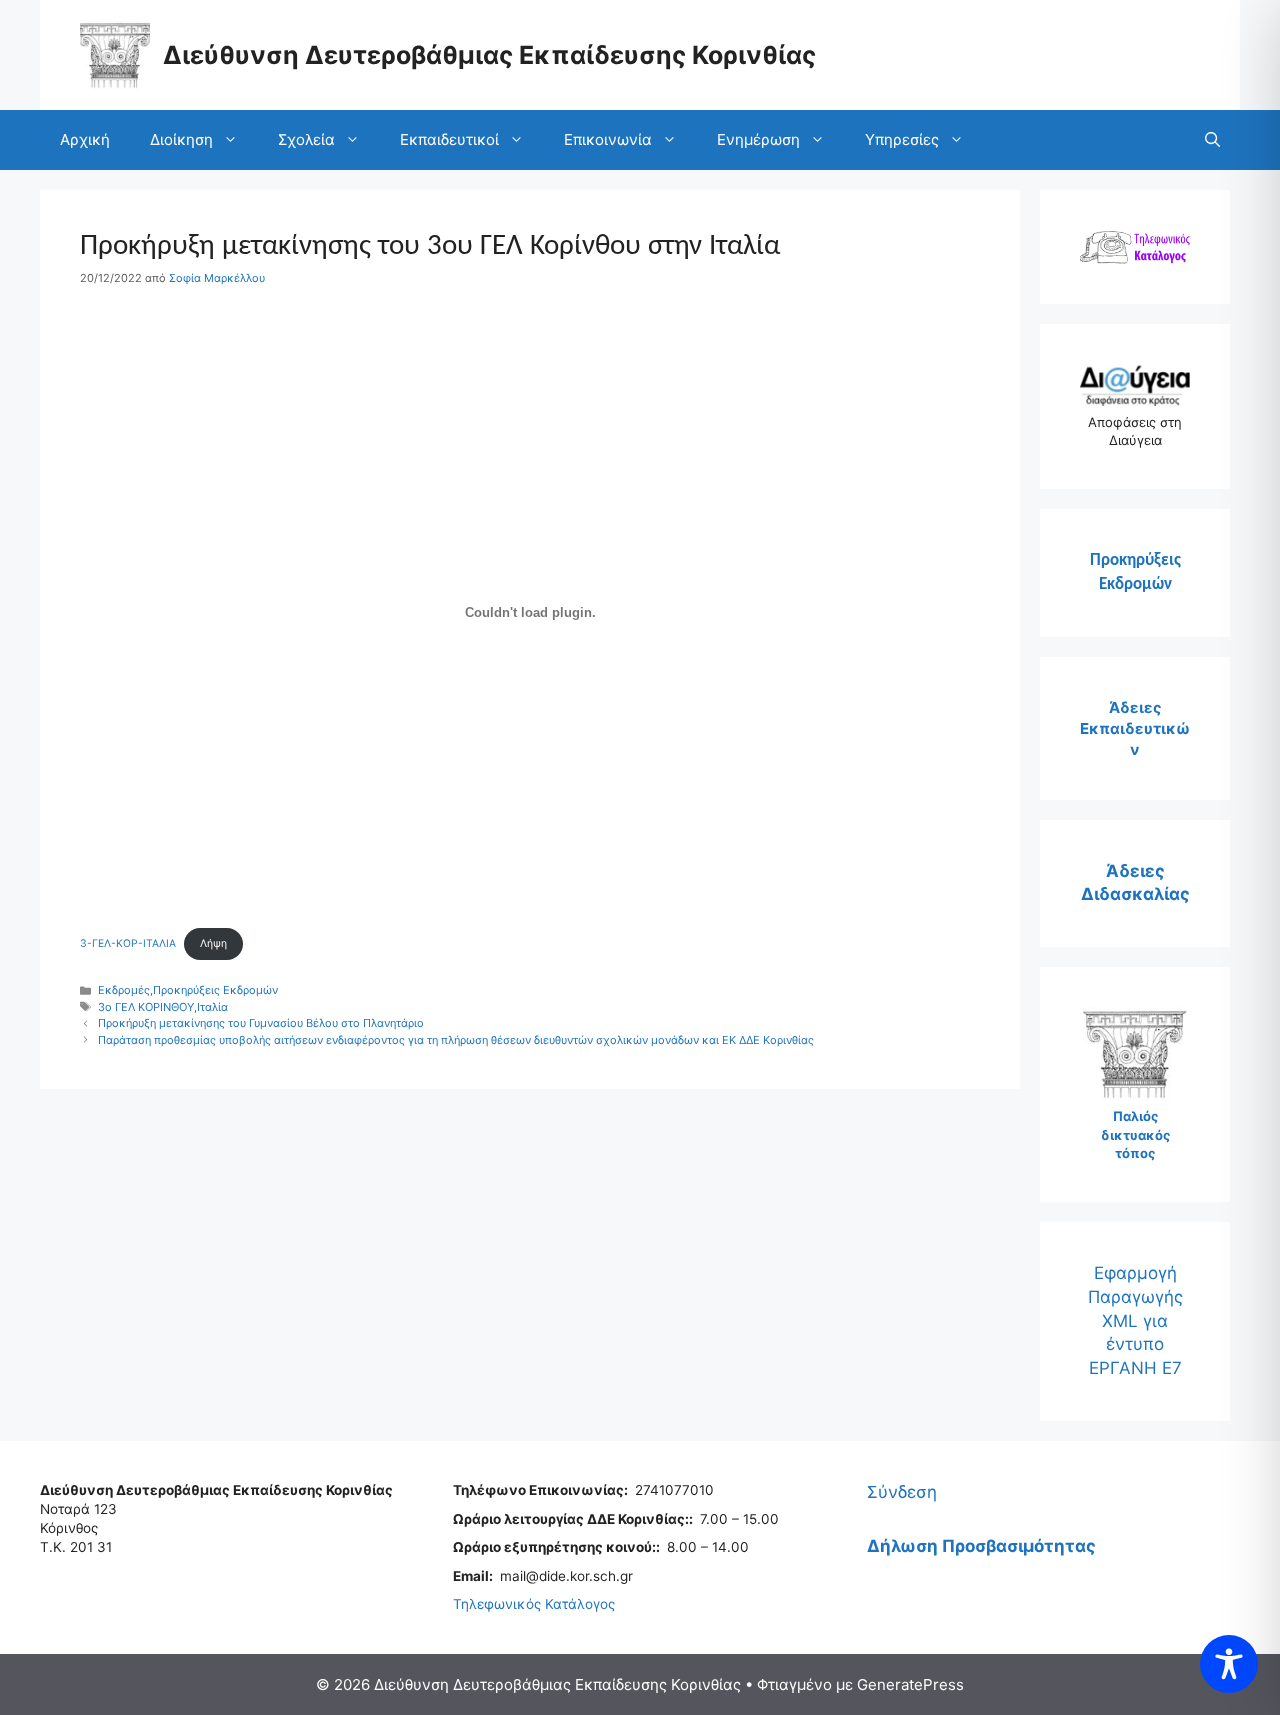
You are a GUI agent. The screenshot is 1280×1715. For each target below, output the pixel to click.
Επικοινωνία (608, 139)
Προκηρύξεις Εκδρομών (215, 990)
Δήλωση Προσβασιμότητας (981, 1546)
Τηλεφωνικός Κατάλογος (534, 1604)
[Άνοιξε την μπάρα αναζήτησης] (1212, 140)
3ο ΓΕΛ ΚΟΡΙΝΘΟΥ (146, 1007)
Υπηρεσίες (902, 139)
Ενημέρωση (758, 139)
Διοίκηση (181, 139)
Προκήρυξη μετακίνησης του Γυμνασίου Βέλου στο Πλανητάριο (261, 1023)
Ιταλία (212, 1007)
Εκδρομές (124, 990)
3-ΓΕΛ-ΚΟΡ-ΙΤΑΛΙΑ (128, 943)
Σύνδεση (902, 1492)
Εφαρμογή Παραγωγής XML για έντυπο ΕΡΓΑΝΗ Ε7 (1135, 1320)
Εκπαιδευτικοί (449, 139)
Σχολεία (306, 139)
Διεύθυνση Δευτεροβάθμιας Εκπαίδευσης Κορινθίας (489, 55)
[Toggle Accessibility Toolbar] (1229, 1664)
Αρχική (85, 139)
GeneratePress (910, 1684)
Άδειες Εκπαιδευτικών (1135, 728)
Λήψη (213, 943)
